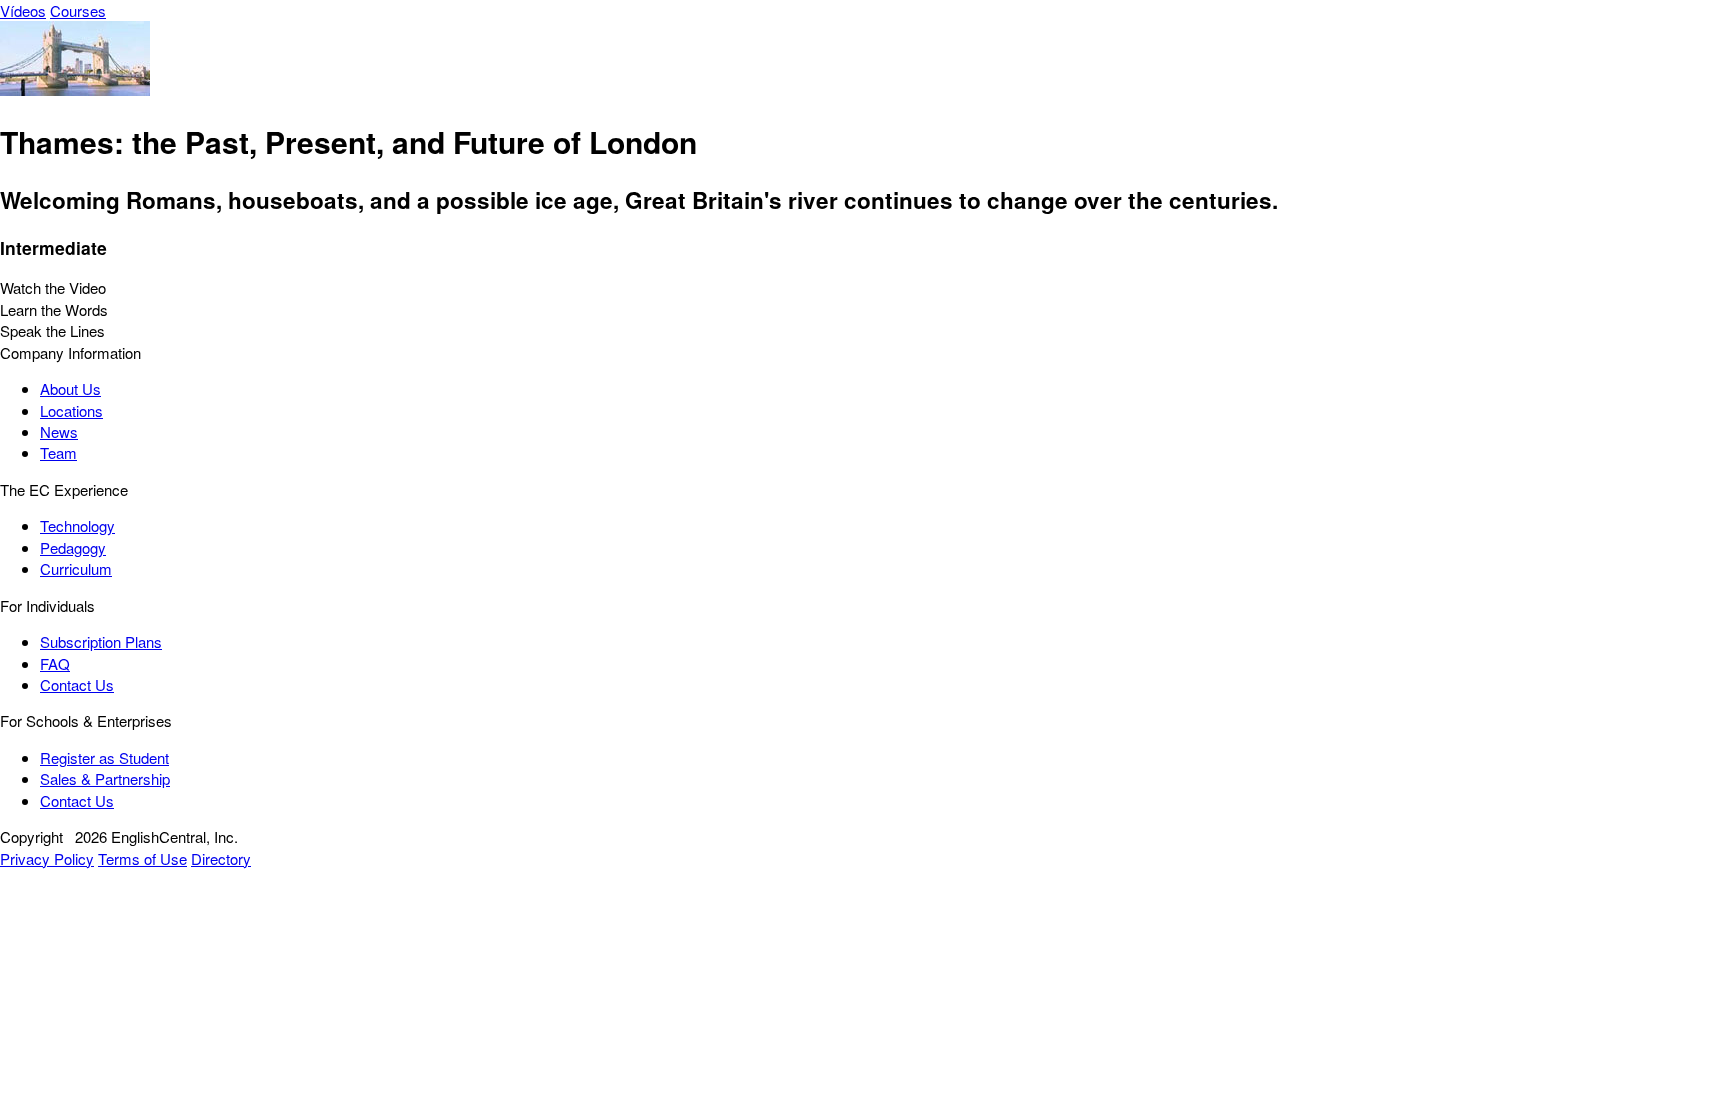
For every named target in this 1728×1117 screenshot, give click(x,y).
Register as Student (104, 757)
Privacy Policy (47, 858)
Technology (77, 525)
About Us (70, 388)
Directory (221, 858)
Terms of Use (142, 858)
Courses (78, 10)
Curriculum (76, 568)
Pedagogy (73, 547)
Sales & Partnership (105, 778)
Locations (71, 410)
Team (58, 452)
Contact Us (77, 684)
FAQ (55, 663)
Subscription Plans (101, 641)
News (59, 431)
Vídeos (23, 10)
